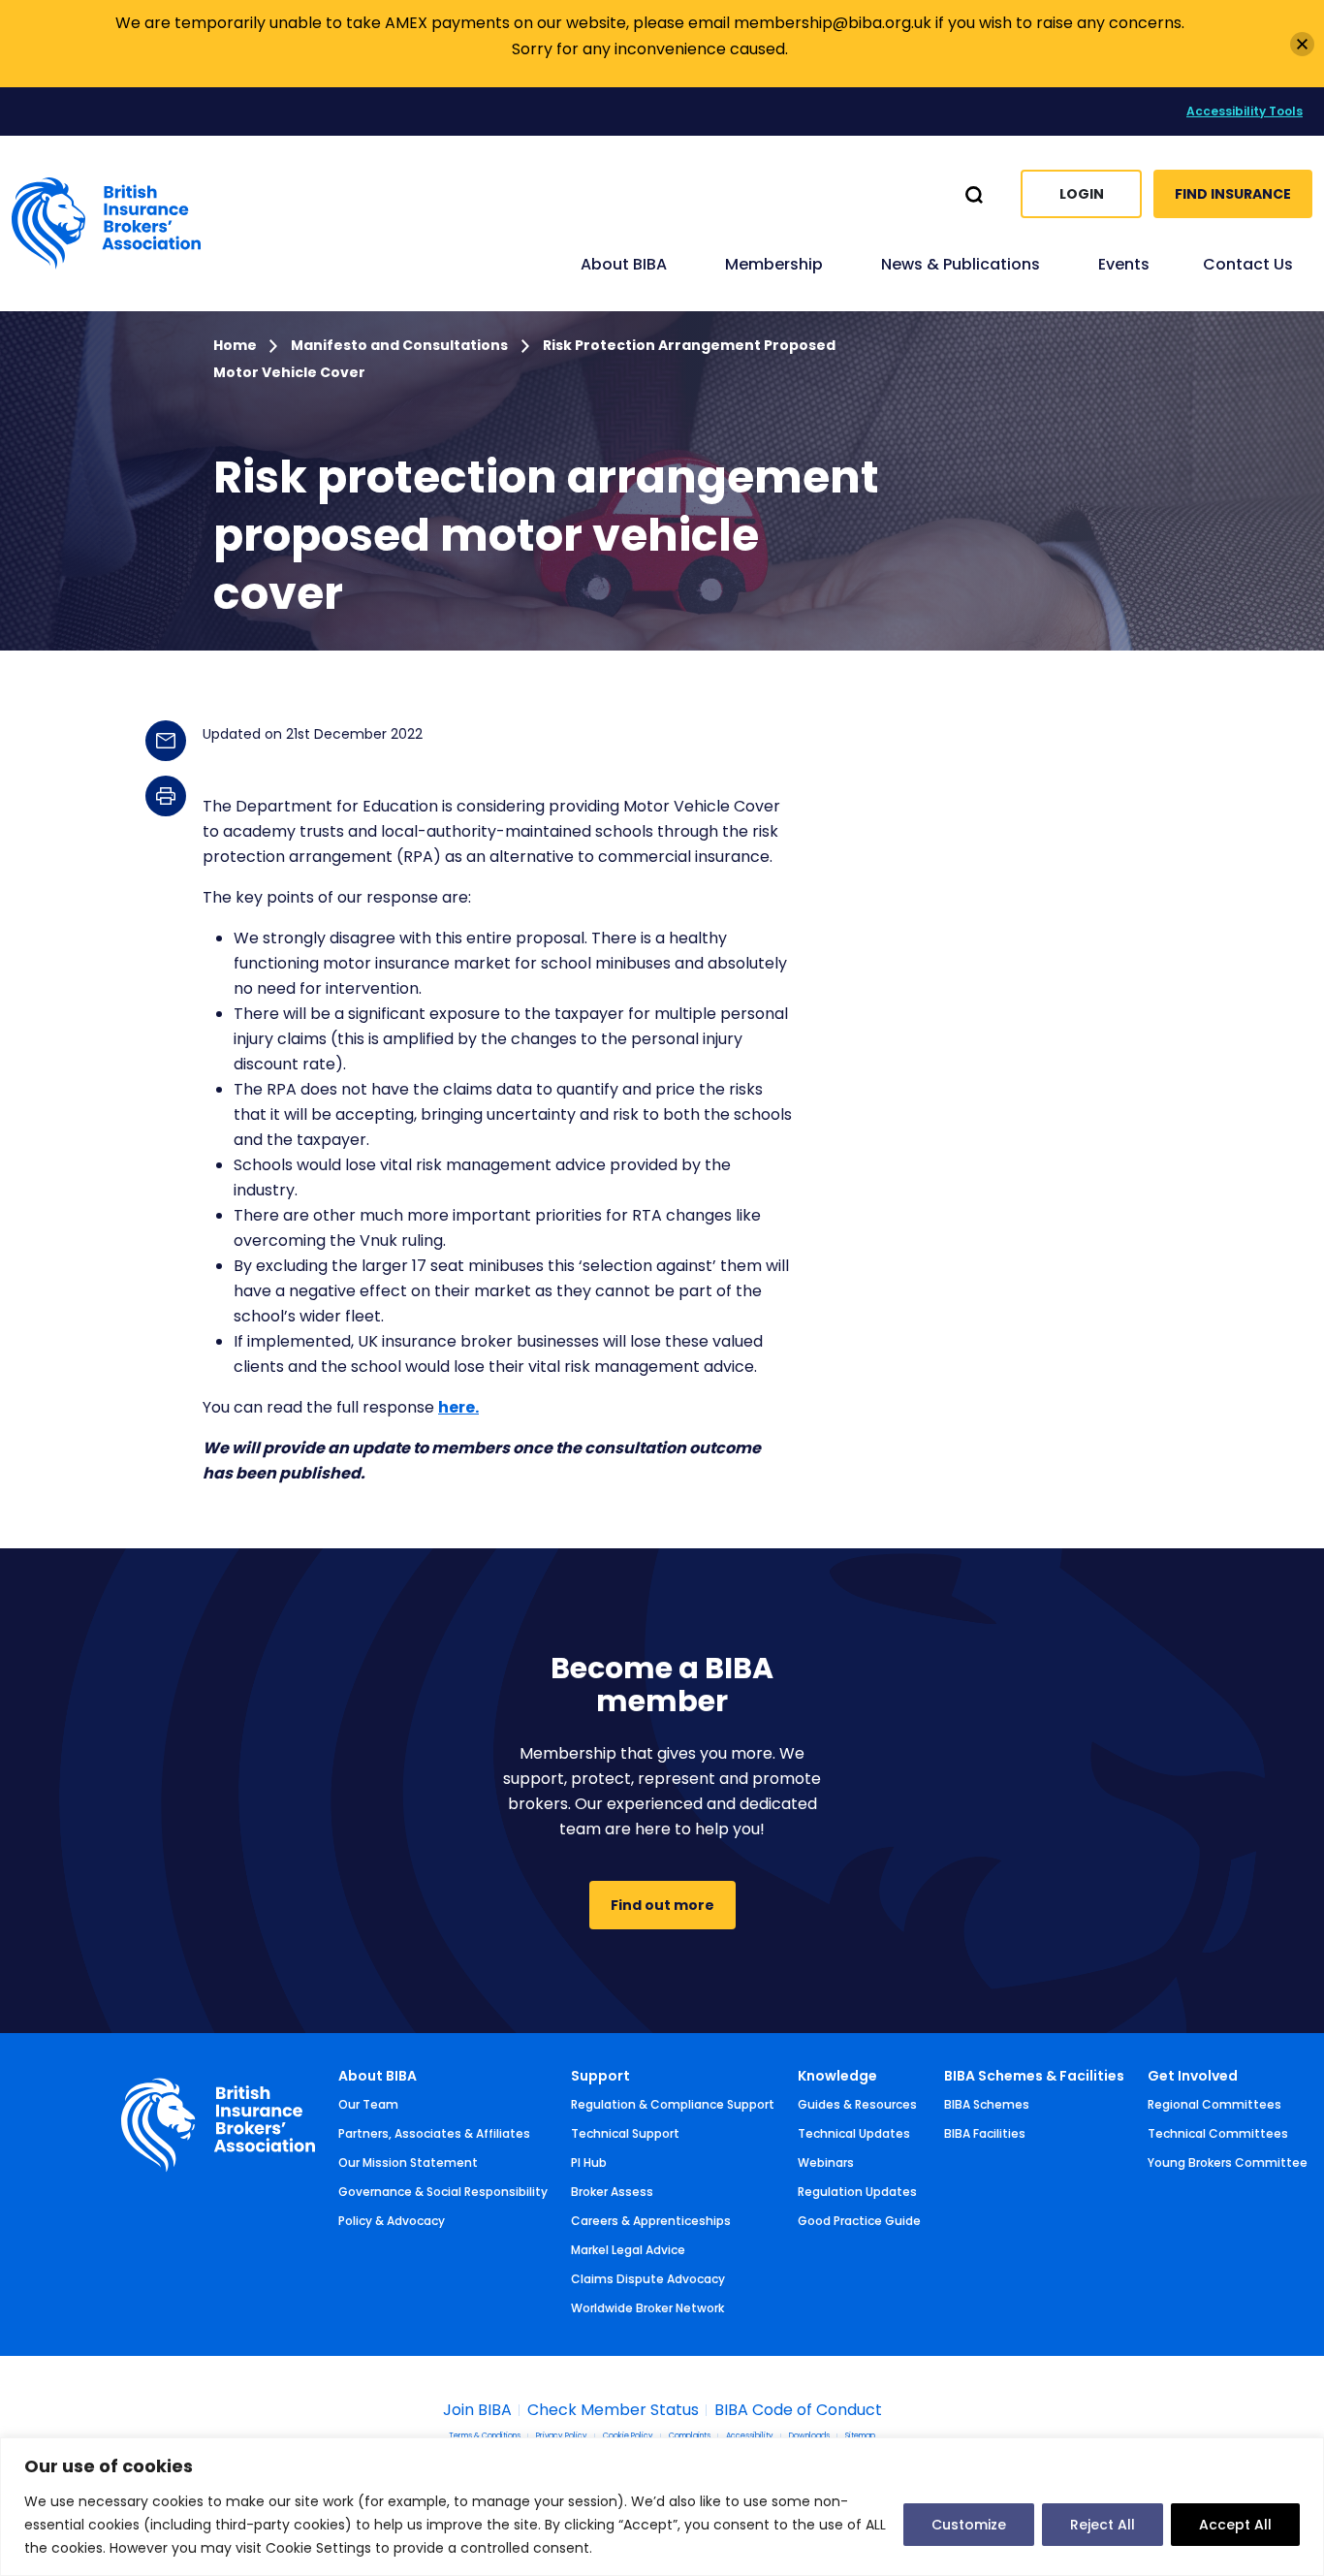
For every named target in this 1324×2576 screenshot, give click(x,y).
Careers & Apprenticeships (651, 2221)
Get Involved (1193, 2076)
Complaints (690, 2436)
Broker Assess (612, 2192)
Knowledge (837, 2076)
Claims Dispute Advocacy (648, 2279)
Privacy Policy (562, 2436)
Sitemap (860, 2436)
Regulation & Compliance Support (673, 2104)
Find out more (662, 1905)
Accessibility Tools (1245, 111)
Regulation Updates (857, 2192)
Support (600, 2076)
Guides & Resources (857, 2104)
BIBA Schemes (987, 2104)
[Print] (166, 796)
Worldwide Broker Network (647, 2308)
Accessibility (750, 2436)
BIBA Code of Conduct (798, 2410)
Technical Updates (854, 2133)
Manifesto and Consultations (399, 345)
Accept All (1235, 2525)
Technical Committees (1218, 2133)
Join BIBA (477, 2410)
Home (236, 345)
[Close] (1302, 44)
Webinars (826, 2163)
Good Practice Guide (859, 2221)
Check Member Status (613, 2410)
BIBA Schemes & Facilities (1034, 2076)
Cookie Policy (628, 2436)
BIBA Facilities (985, 2133)
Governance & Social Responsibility (443, 2192)
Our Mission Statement (408, 2163)
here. (458, 1407)
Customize (969, 2525)
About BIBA (378, 2076)
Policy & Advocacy (392, 2221)
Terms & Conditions (485, 2436)
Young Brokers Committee (1228, 2163)
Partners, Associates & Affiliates (434, 2133)
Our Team (368, 2104)
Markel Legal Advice (628, 2250)
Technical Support (625, 2133)
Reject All (1103, 2525)
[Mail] (166, 741)
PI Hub (589, 2163)
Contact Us (1248, 264)
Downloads (809, 2436)
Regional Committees (1214, 2104)
